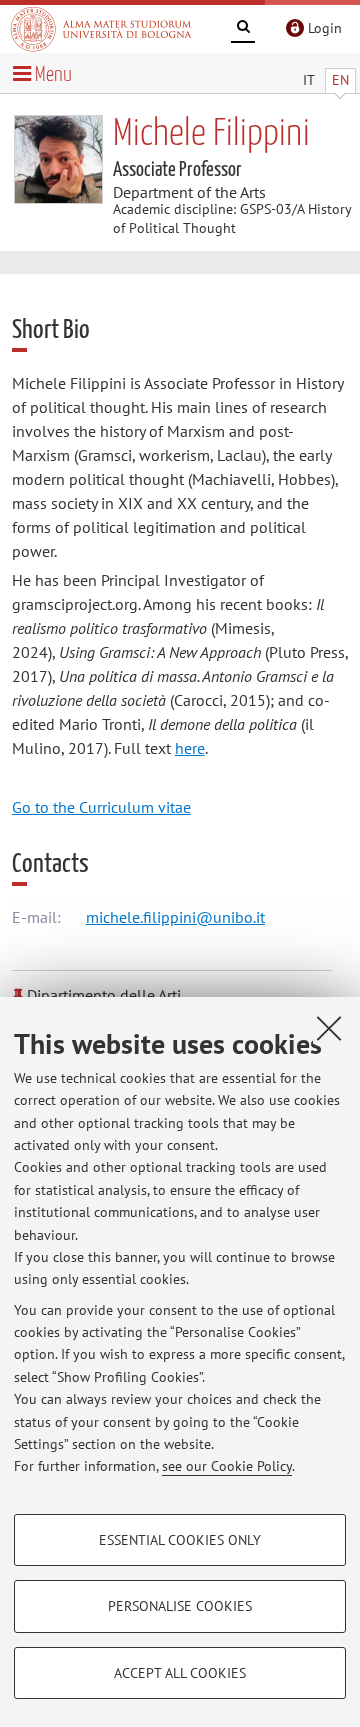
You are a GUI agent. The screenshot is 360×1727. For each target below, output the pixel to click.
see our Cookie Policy (227, 1466)
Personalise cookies (180, 1606)
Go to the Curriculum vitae (101, 807)
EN (340, 80)
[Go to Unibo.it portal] (101, 29)
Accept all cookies (180, 1673)
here (190, 748)
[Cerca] (243, 30)
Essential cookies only (180, 1540)
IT (309, 80)
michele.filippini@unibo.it (175, 917)
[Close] (329, 1028)
